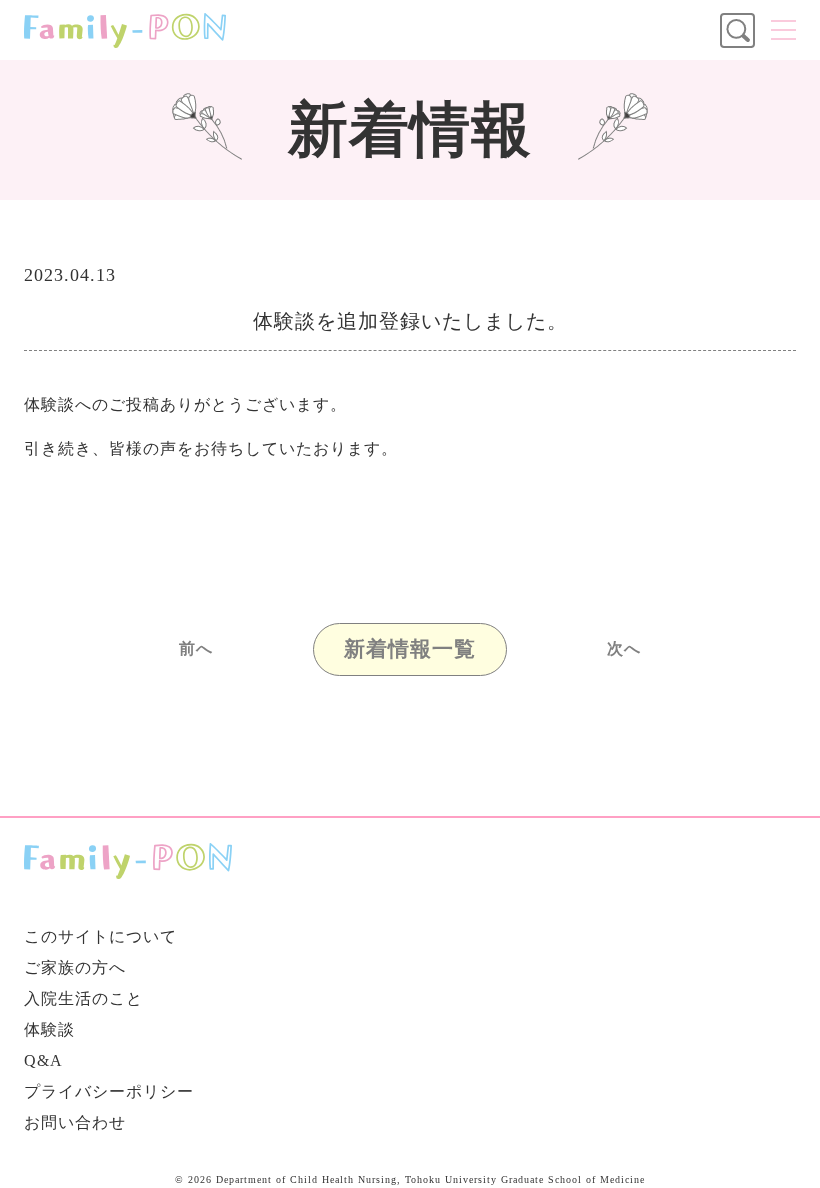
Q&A (43, 1060)
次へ (624, 649)
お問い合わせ (75, 1122)
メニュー (783, 30)
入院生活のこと (83, 998)
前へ (196, 649)
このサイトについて (100, 936)
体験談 (49, 1029)
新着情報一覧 (410, 649)
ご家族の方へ (75, 967)
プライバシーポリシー (109, 1091)
